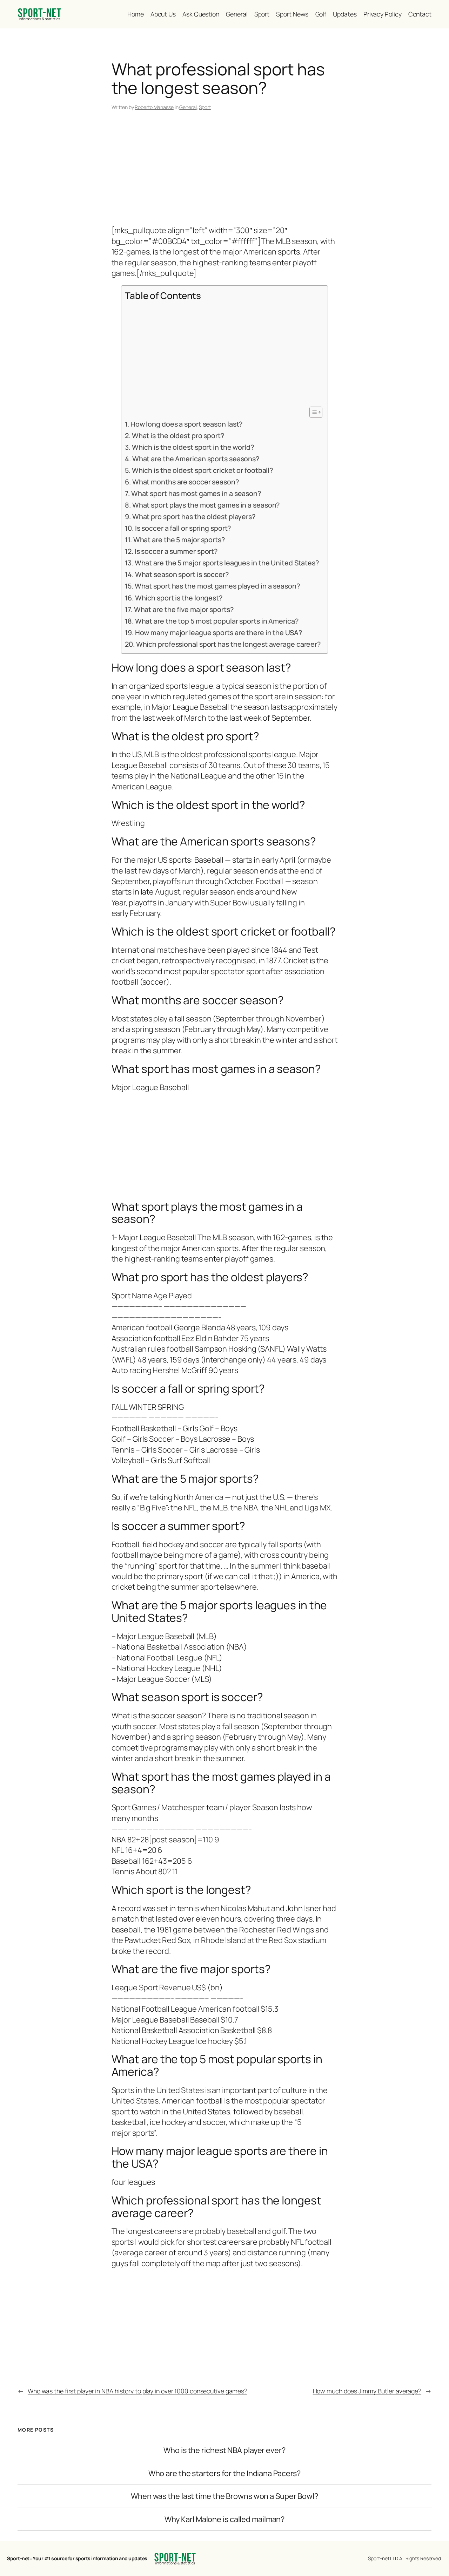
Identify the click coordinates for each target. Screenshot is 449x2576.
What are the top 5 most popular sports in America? (217, 621)
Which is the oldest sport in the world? (193, 447)
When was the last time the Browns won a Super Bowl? (224, 2496)
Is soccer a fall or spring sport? (183, 528)
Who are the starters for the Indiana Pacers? (225, 2473)
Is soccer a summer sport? (176, 551)
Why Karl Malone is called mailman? (225, 2519)
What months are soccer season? (186, 482)
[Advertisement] (225, 169)
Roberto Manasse (154, 107)
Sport (205, 107)
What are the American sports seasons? (196, 459)
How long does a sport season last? (186, 424)
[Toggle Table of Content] (312, 412)
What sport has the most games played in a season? (217, 586)
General (188, 107)
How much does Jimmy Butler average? (367, 2391)
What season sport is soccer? (182, 574)
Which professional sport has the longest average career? (228, 644)
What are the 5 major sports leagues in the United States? (227, 563)
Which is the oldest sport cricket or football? (202, 470)
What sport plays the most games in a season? (206, 505)
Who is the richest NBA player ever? (224, 2450)
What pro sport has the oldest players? (194, 516)
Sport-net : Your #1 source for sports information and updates (77, 2558)
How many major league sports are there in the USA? (219, 633)
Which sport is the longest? (179, 598)
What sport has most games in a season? (196, 493)
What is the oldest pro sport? (178, 436)
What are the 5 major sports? (179, 540)
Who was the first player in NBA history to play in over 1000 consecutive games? (138, 2391)
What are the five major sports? (184, 609)
